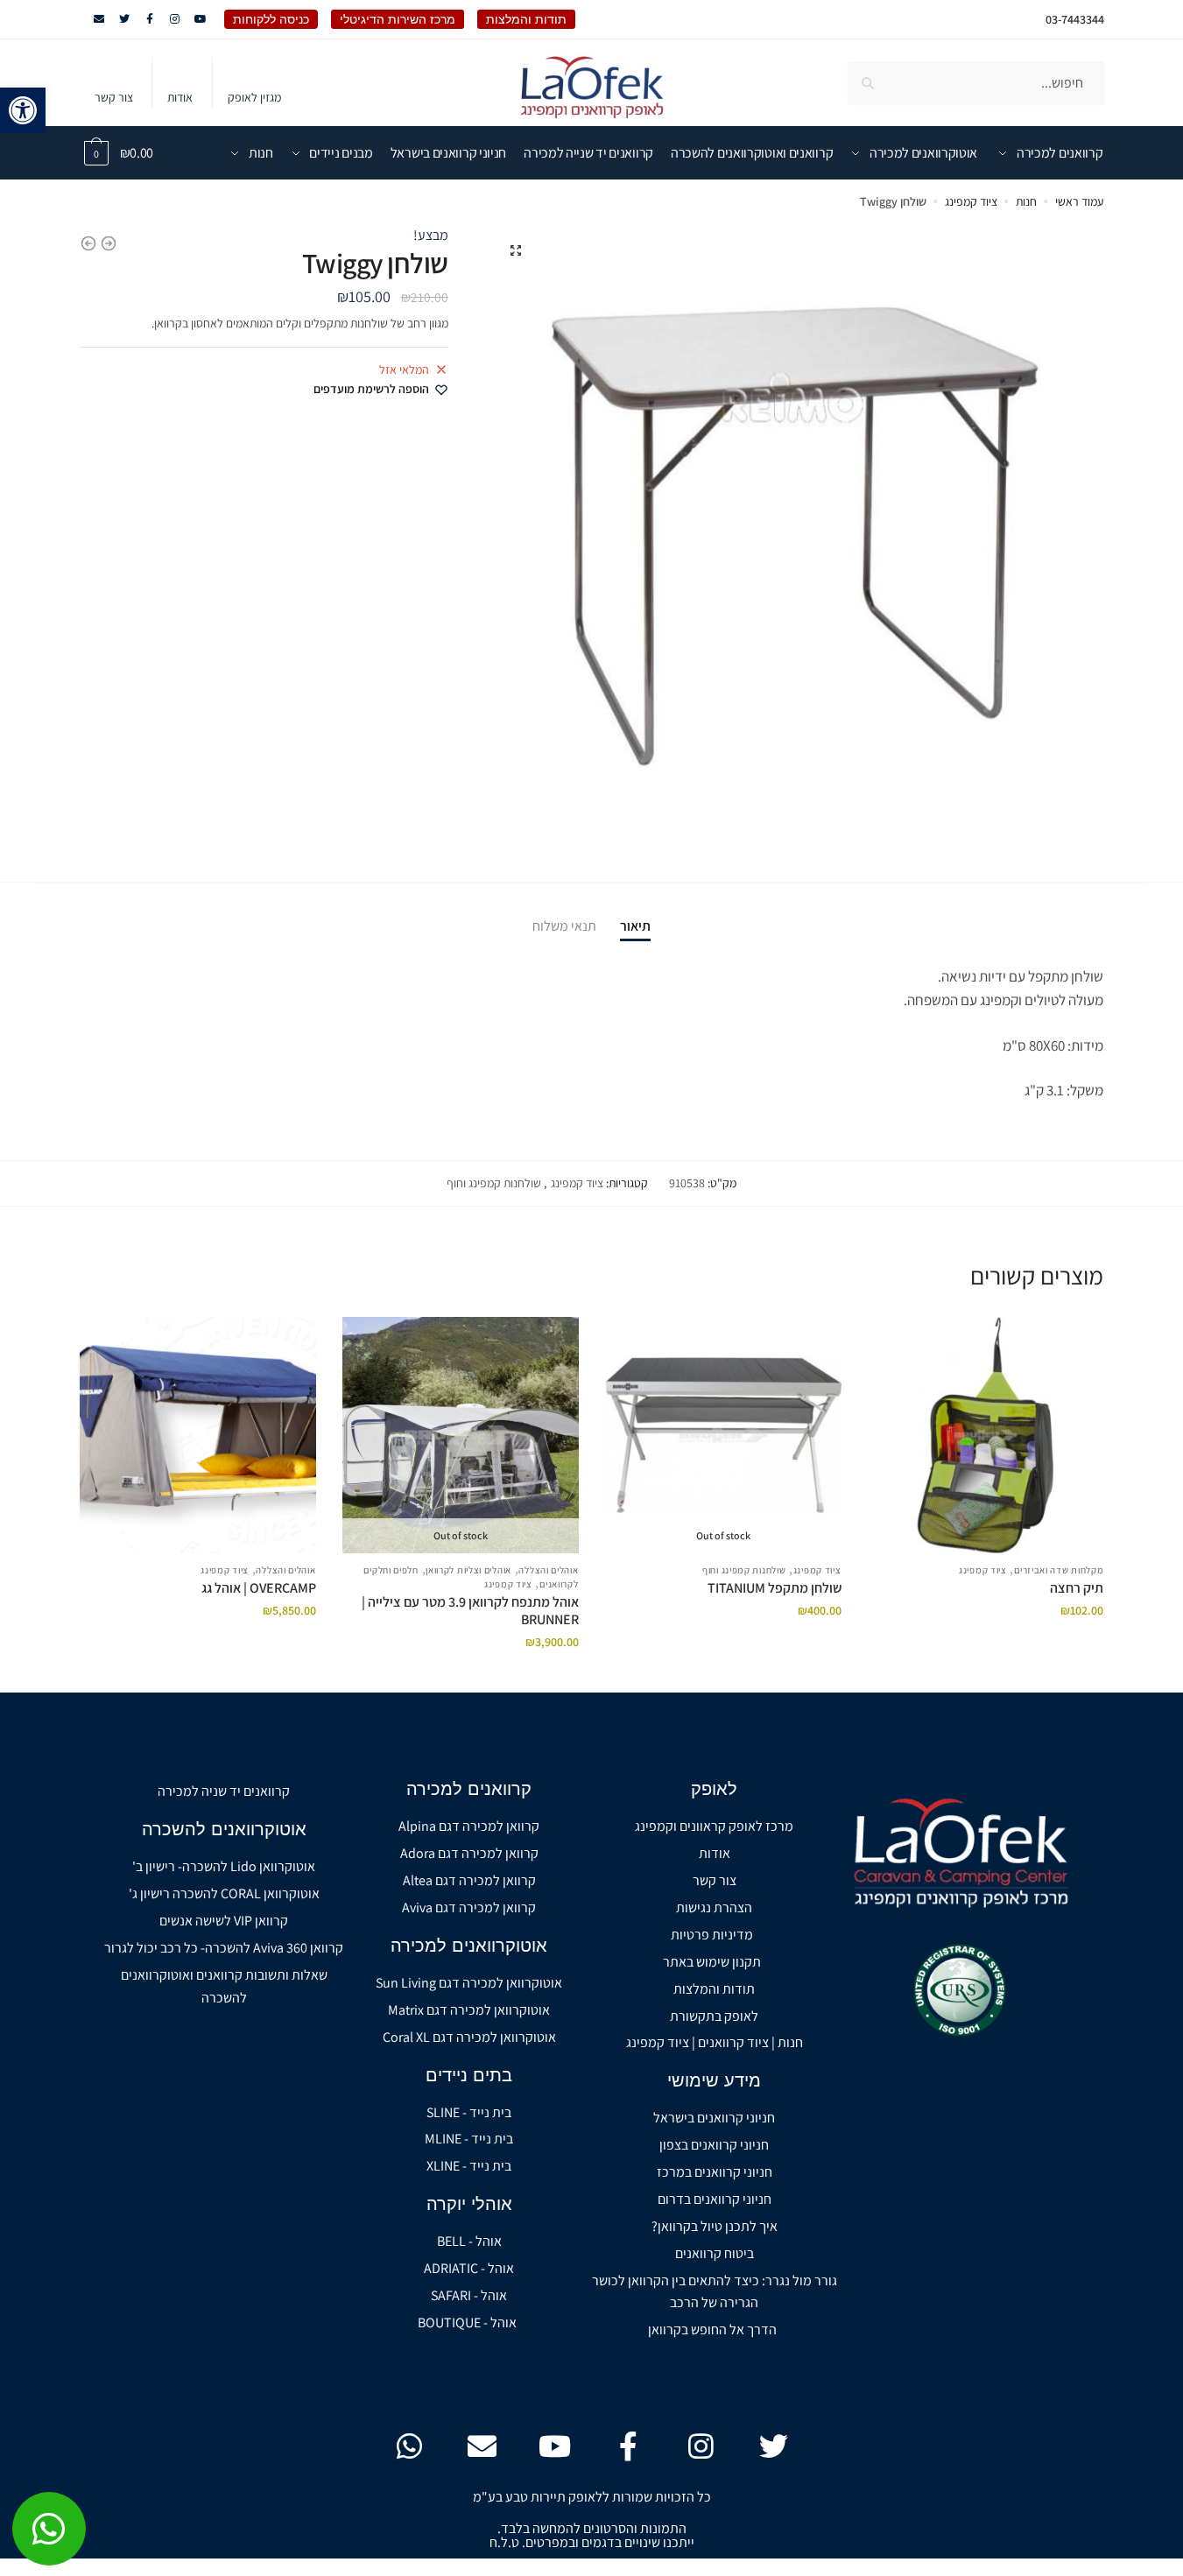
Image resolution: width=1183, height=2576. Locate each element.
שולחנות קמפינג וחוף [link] (494, 1183)
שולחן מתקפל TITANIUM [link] (775, 1588)
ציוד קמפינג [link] (971, 201)
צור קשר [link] (114, 97)
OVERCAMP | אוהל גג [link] (259, 1588)
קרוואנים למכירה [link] (469, 1789)
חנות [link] (1026, 201)
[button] (516, 250)
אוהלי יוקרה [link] (469, 2204)
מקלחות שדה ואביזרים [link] (1059, 1570)
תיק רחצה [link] (1077, 1588)
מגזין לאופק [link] (254, 97)
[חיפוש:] (976, 83)
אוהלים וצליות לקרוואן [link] (468, 1570)
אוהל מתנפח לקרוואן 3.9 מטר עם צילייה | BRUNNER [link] (470, 1611)
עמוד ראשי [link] (1079, 201)
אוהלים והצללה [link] (548, 1570)
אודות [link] (180, 97)
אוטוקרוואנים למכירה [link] (469, 1946)
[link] (23, 110)
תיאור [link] (635, 926)
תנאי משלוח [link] (564, 926)
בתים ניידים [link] (469, 2075)
